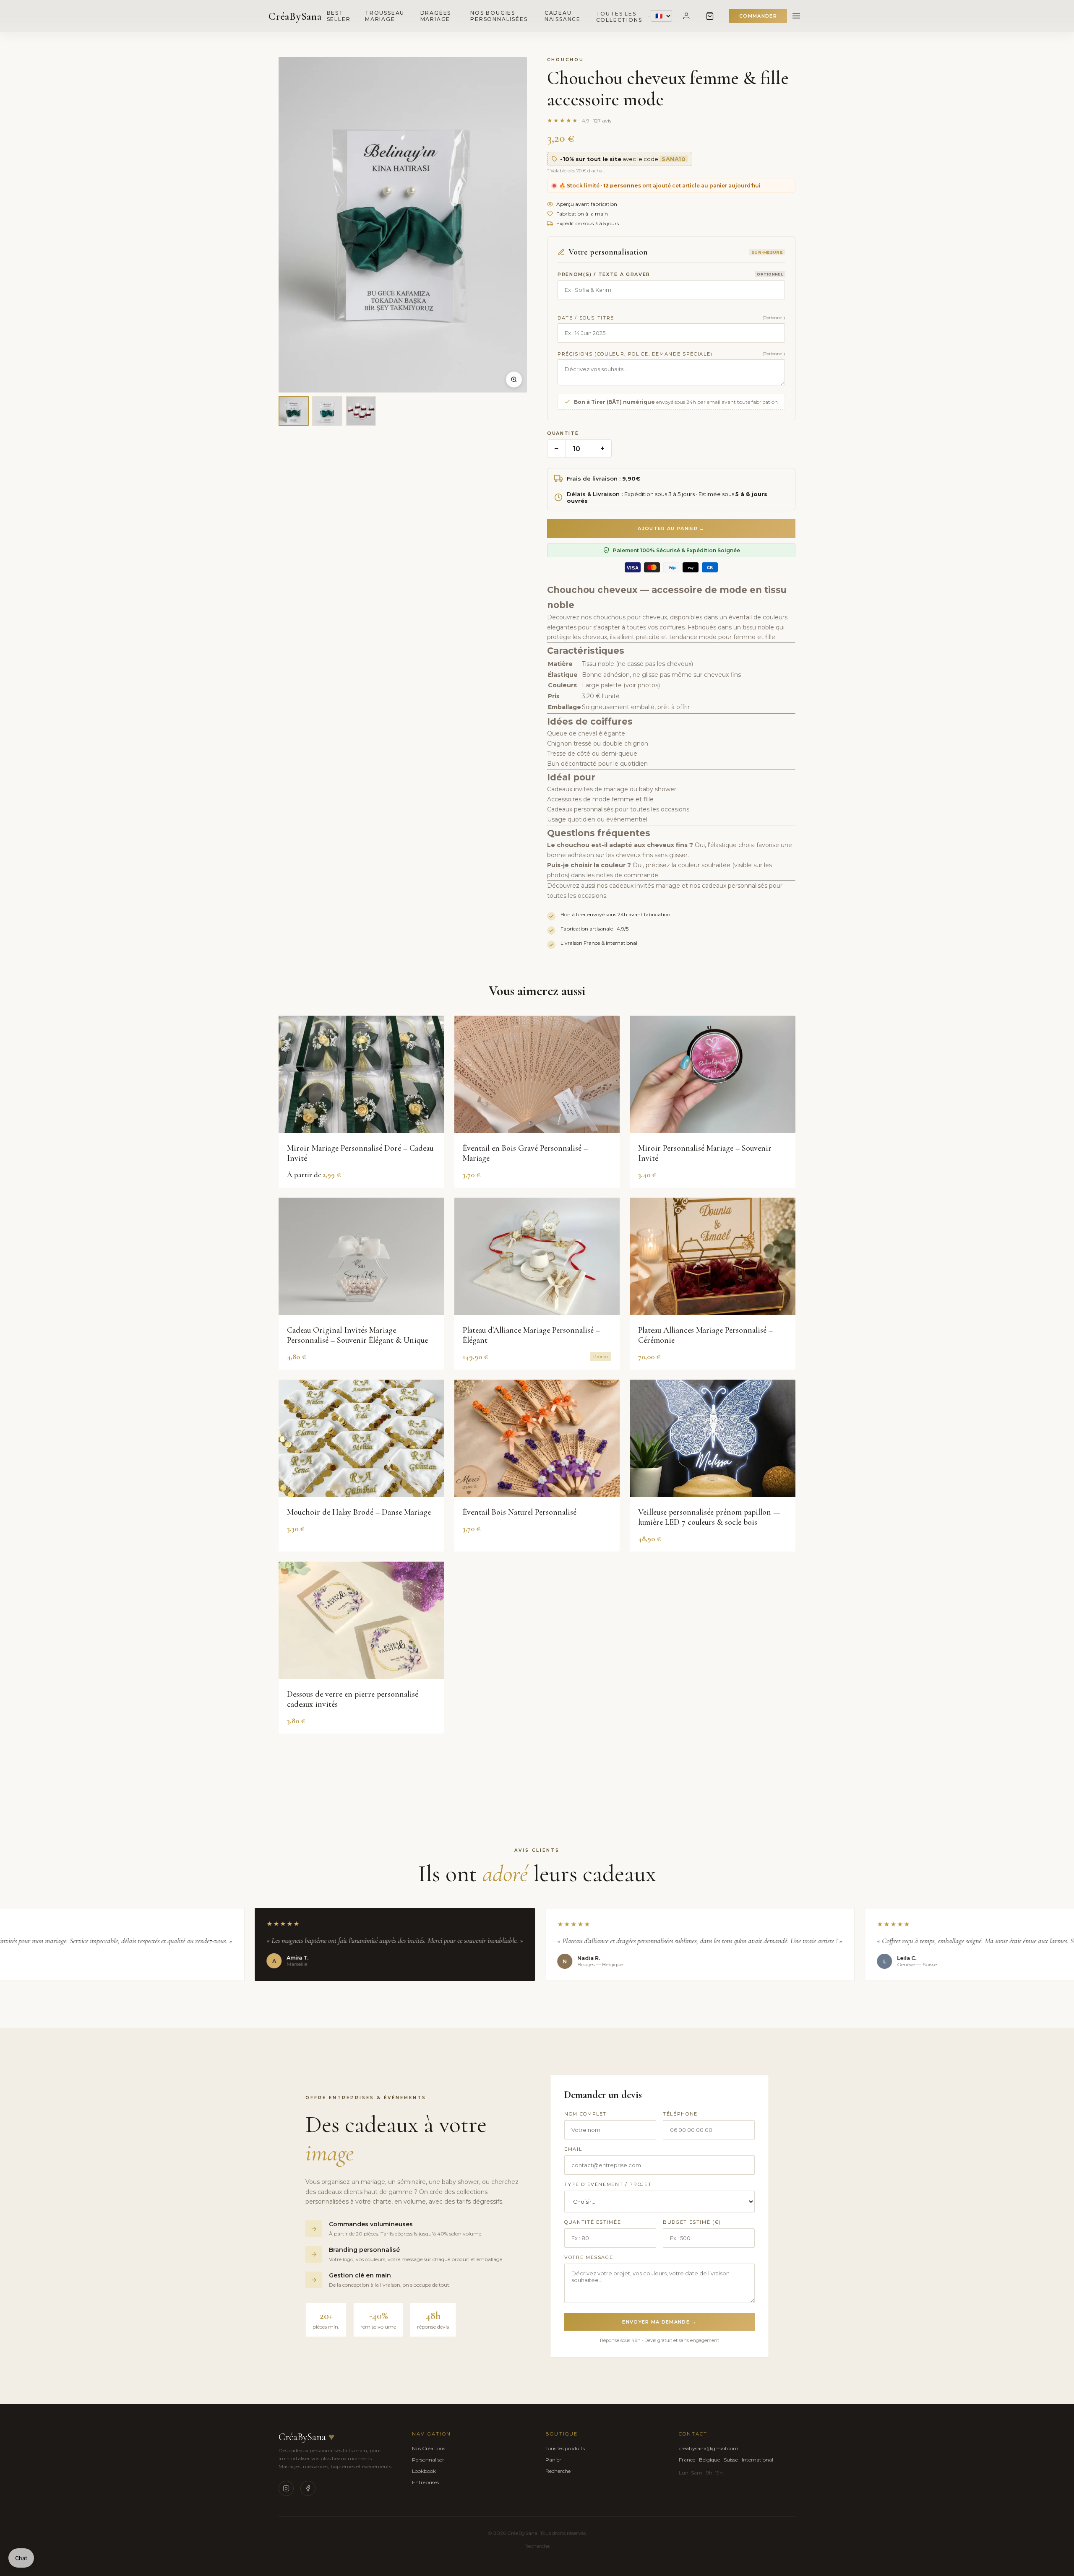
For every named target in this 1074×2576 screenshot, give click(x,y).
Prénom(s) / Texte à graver (604, 274)
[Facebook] (308, 2488)
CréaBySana (295, 16)
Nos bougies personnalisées (499, 16)
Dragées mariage (436, 16)
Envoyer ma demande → (659, 2322)
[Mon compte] (686, 16)
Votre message (589, 2257)
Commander (758, 16)
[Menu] (796, 16)
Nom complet (585, 2114)
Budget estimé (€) (692, 2222)
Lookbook (424, 2471)
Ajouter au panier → (671, 528)
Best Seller (339, 16)
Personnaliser (428, 2460)
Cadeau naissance (563, 16)
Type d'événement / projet (608, 2184)
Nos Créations (429, 2448)
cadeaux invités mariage (645, 886)
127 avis (602, 121)
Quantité (563, 433)
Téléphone (680, 2114)
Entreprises (425, 2482)
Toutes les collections (619, 17)
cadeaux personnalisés (735, 886)
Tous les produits (565, 2448)
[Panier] (710, 16)
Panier (553, 2460)
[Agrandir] (514, 380)
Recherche (558, 2471)
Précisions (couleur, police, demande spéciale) (635, 354)
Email (573, 2149)
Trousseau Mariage (385, 16)
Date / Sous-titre (586, 318)
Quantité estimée (593, 2222)
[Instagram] (286, 2488)
